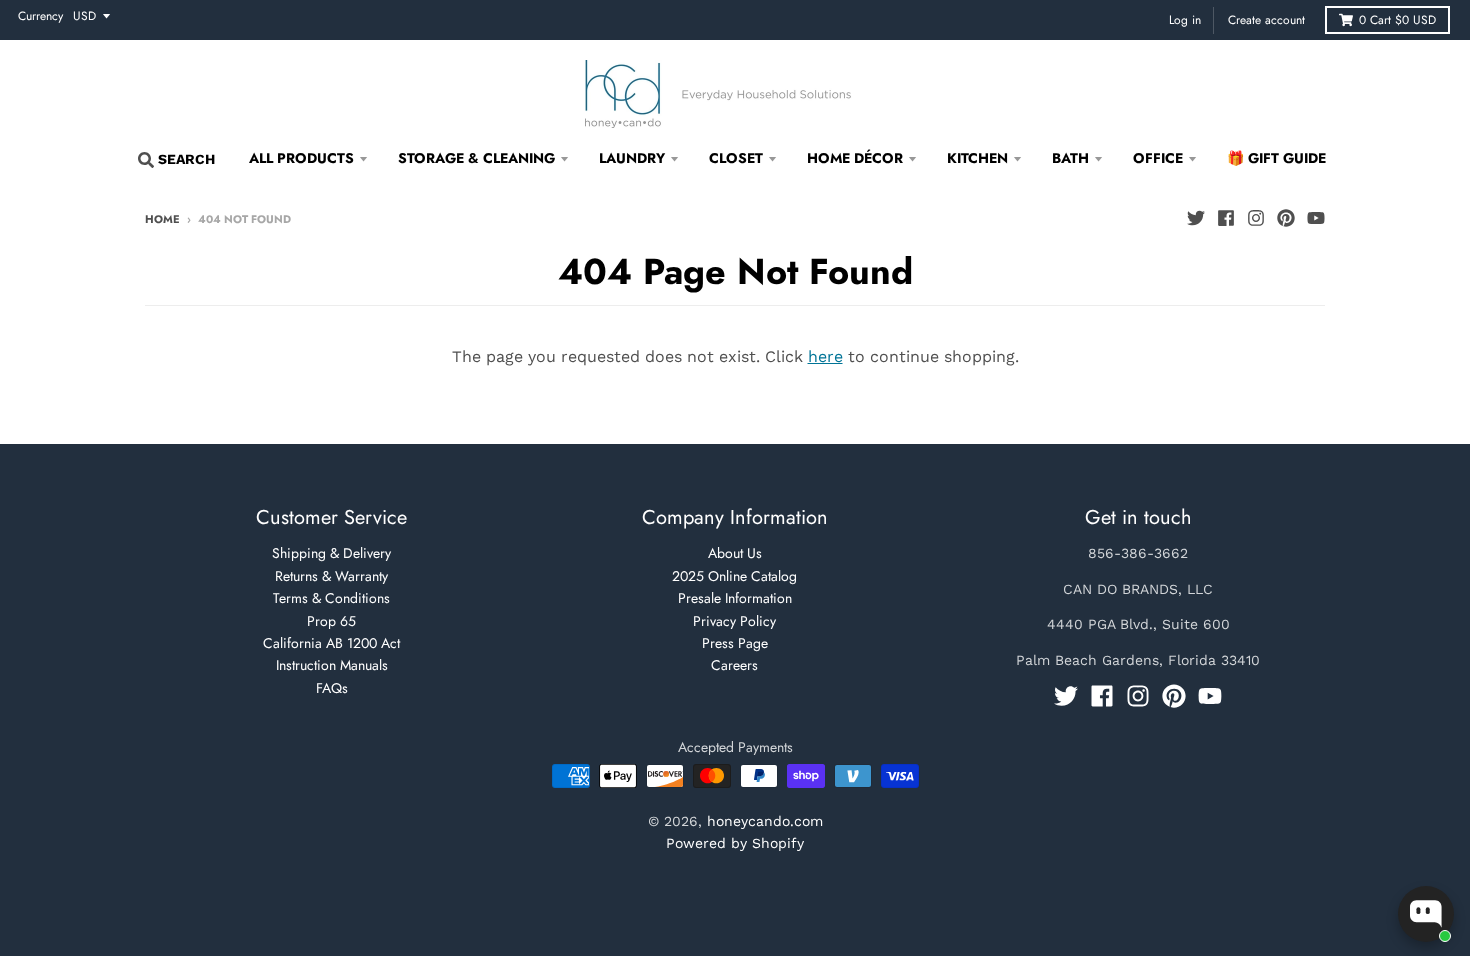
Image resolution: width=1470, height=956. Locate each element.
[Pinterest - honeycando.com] (1286, 218)
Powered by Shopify (735, 843)
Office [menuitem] (1158, 158)
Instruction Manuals (332, 665)
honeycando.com (765, 821)
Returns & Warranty (331, 576)
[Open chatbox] (1426, 914)
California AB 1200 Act (331, 643)
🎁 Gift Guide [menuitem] (1276, 158)
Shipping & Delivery (331, 553)
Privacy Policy (734, 621)
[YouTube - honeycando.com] (1316, 218)
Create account (1266, 20)
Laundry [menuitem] (632, 158)
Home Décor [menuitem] (855, 158)
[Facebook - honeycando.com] (1226, 218)
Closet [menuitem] (736, 158)
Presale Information (735, 598)
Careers (734, 665)
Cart (1397, 20)
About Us (735, 553)
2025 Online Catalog (734, 576)
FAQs (332, 688)
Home (162, 219)
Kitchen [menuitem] (977, 158)
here (825, 356)
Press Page (735, 643)
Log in (1185, 20)
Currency (40, 16)
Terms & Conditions (331, 598)
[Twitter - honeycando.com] (1196, 218)
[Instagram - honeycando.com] (1256, 218)
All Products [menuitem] (301, 158)
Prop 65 (331, 621)
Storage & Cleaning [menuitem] (476, 158)
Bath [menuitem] (1070, 158)
